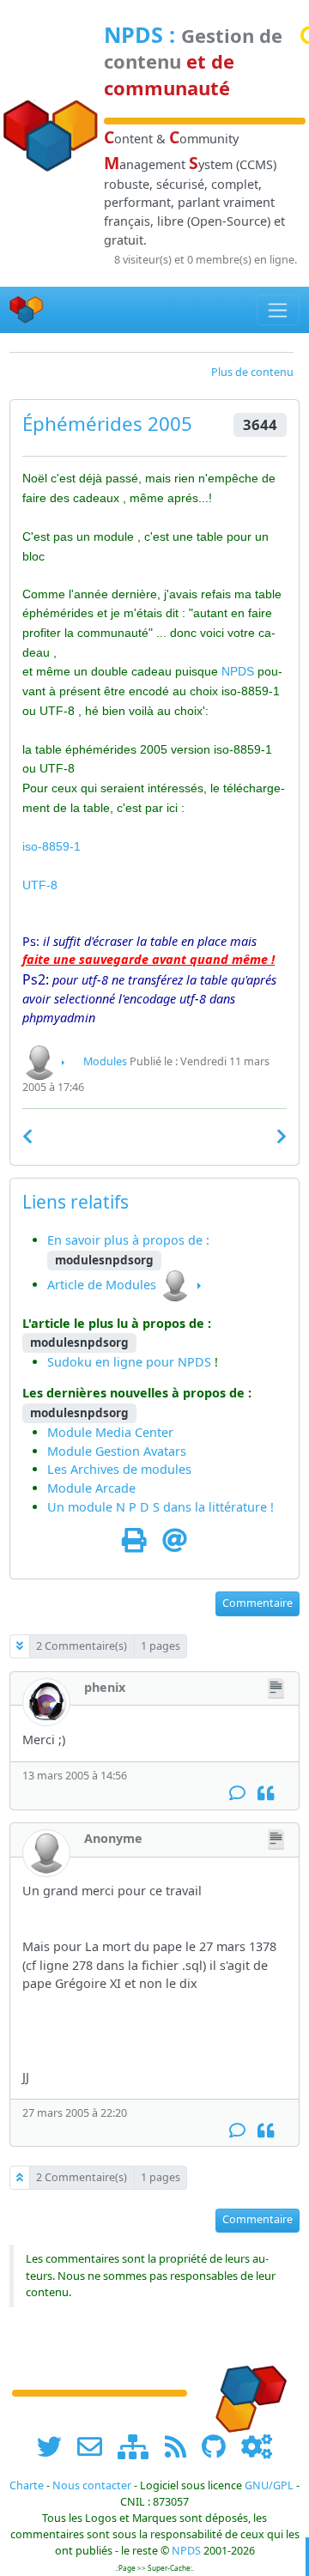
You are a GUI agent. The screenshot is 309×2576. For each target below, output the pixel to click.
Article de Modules (102, 1285)
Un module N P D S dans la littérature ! (161, 1507)
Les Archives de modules (119, 1469)
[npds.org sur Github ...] (220, 2446)
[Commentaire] (237, 1794)
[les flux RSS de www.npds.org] (182, 2446)
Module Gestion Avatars (117, 1451)
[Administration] (257, 2446)
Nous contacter (92, 2485)
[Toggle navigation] (279, 310)
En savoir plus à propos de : (128, 1240)
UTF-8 (40, 885)
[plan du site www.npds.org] (139, 2446)
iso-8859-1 (51, 846)
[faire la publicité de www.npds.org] (96, 2446)
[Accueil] (27, 309)
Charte (27, 2485)
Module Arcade (91, 1488)
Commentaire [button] (257, 1603)
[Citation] (266, 1794)
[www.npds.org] (245, 2391)
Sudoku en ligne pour (112, 1362)
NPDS (133, 34)
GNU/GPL (269, 2485)
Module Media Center (110, 1432)
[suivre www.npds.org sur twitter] (55, 2446)
